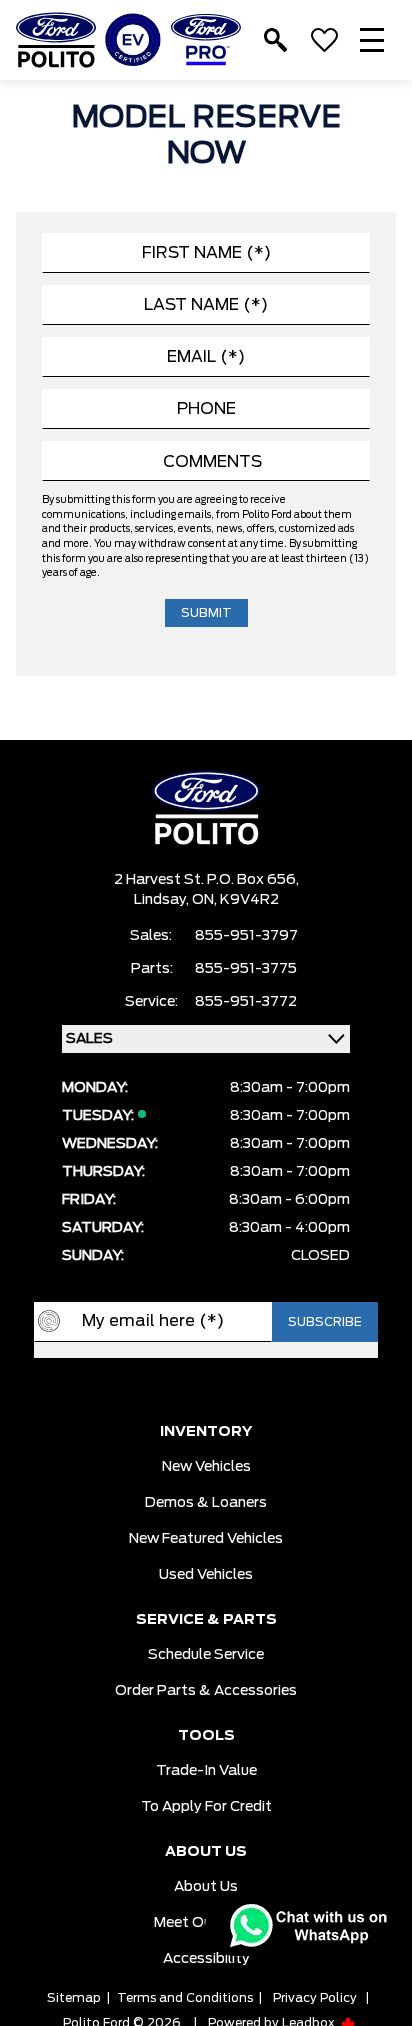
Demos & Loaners (206, 1503)
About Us (206, 1887)
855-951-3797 (246, 936)
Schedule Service (206, 1655)
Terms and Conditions (185, 1998)
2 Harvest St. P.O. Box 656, (206, 880)
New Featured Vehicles (206, 1539)
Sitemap (74, 1998)
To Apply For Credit (206, 1807)
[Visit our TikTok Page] (266, 1390)
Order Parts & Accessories (206, 1691)
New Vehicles (206, 1467)
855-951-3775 (246, 969)
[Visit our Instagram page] (226, 1390)
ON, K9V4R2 (235, 900)
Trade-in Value (206, 1771)
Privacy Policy (315, 1998)
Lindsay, (163, 900)
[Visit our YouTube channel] (186, 1390)
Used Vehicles (206, 1575)
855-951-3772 (246, 1002)
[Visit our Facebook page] (146, 1390)
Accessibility (206, 1959)
